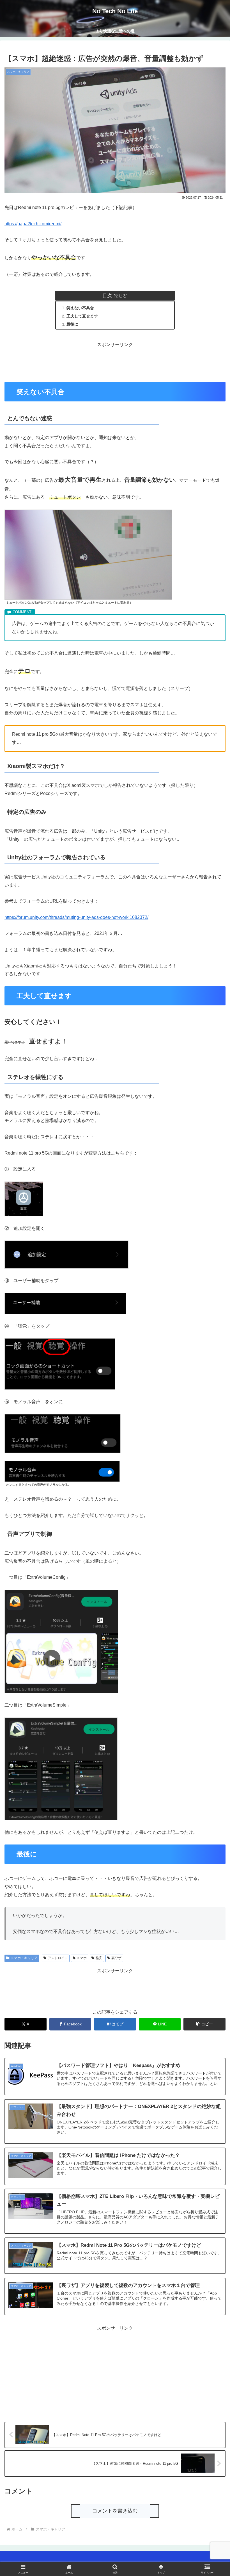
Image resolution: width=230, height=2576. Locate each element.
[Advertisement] (115, 362)
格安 (99, 1958)
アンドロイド (58, 1958)
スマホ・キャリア (24, 1958)
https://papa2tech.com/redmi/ (33, 224)
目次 (107, 296)
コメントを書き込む (115, 2511)
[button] (204, 2024)
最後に (72, 324)
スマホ (82, 1958)
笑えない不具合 (80, 308)
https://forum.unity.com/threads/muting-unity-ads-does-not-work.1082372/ (76, 917)
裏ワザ (116, 1958)
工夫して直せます (82, 316)
